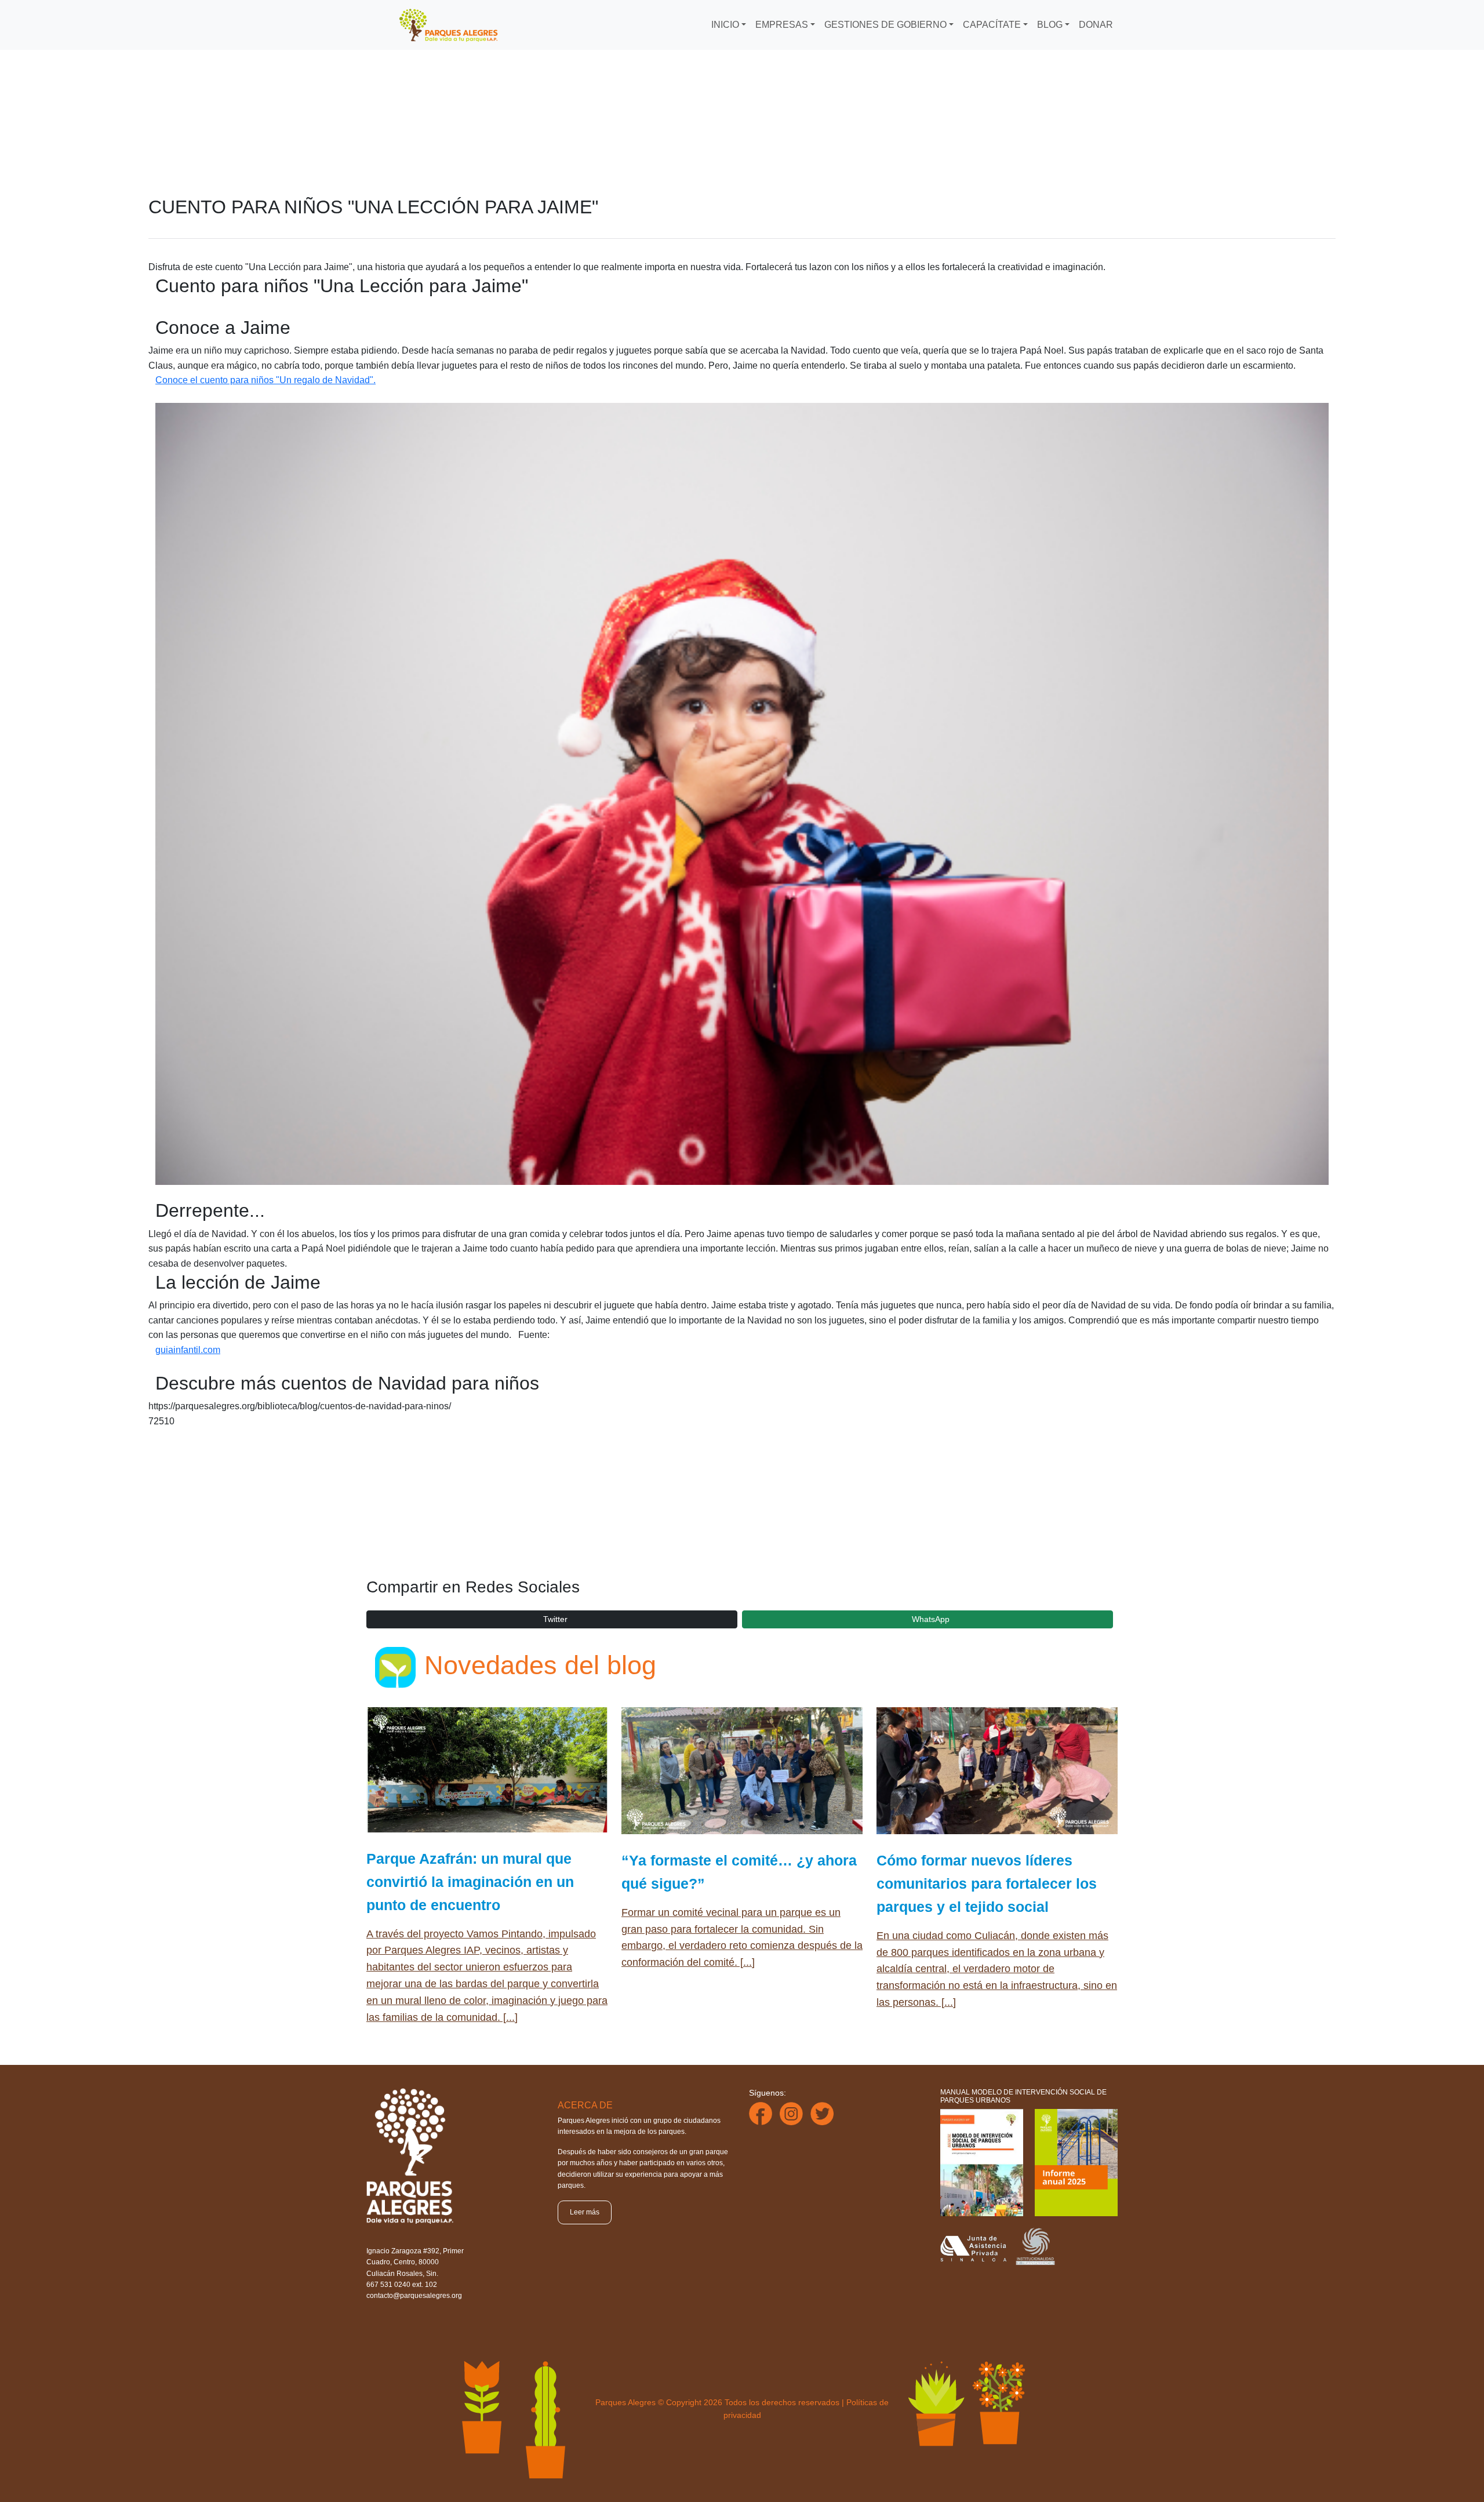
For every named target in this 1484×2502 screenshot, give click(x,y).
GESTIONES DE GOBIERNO (885, 25)
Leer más (585, 2212)
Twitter (555, 1619)
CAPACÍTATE (992, 25)
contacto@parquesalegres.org (414, 2296)
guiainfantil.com (188, 1350)
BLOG (1050, 25)
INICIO (725, 25)
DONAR (1096, 25)
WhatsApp (931, 1619)
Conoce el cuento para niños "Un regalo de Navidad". (265, 380)
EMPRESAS (782, 25)
